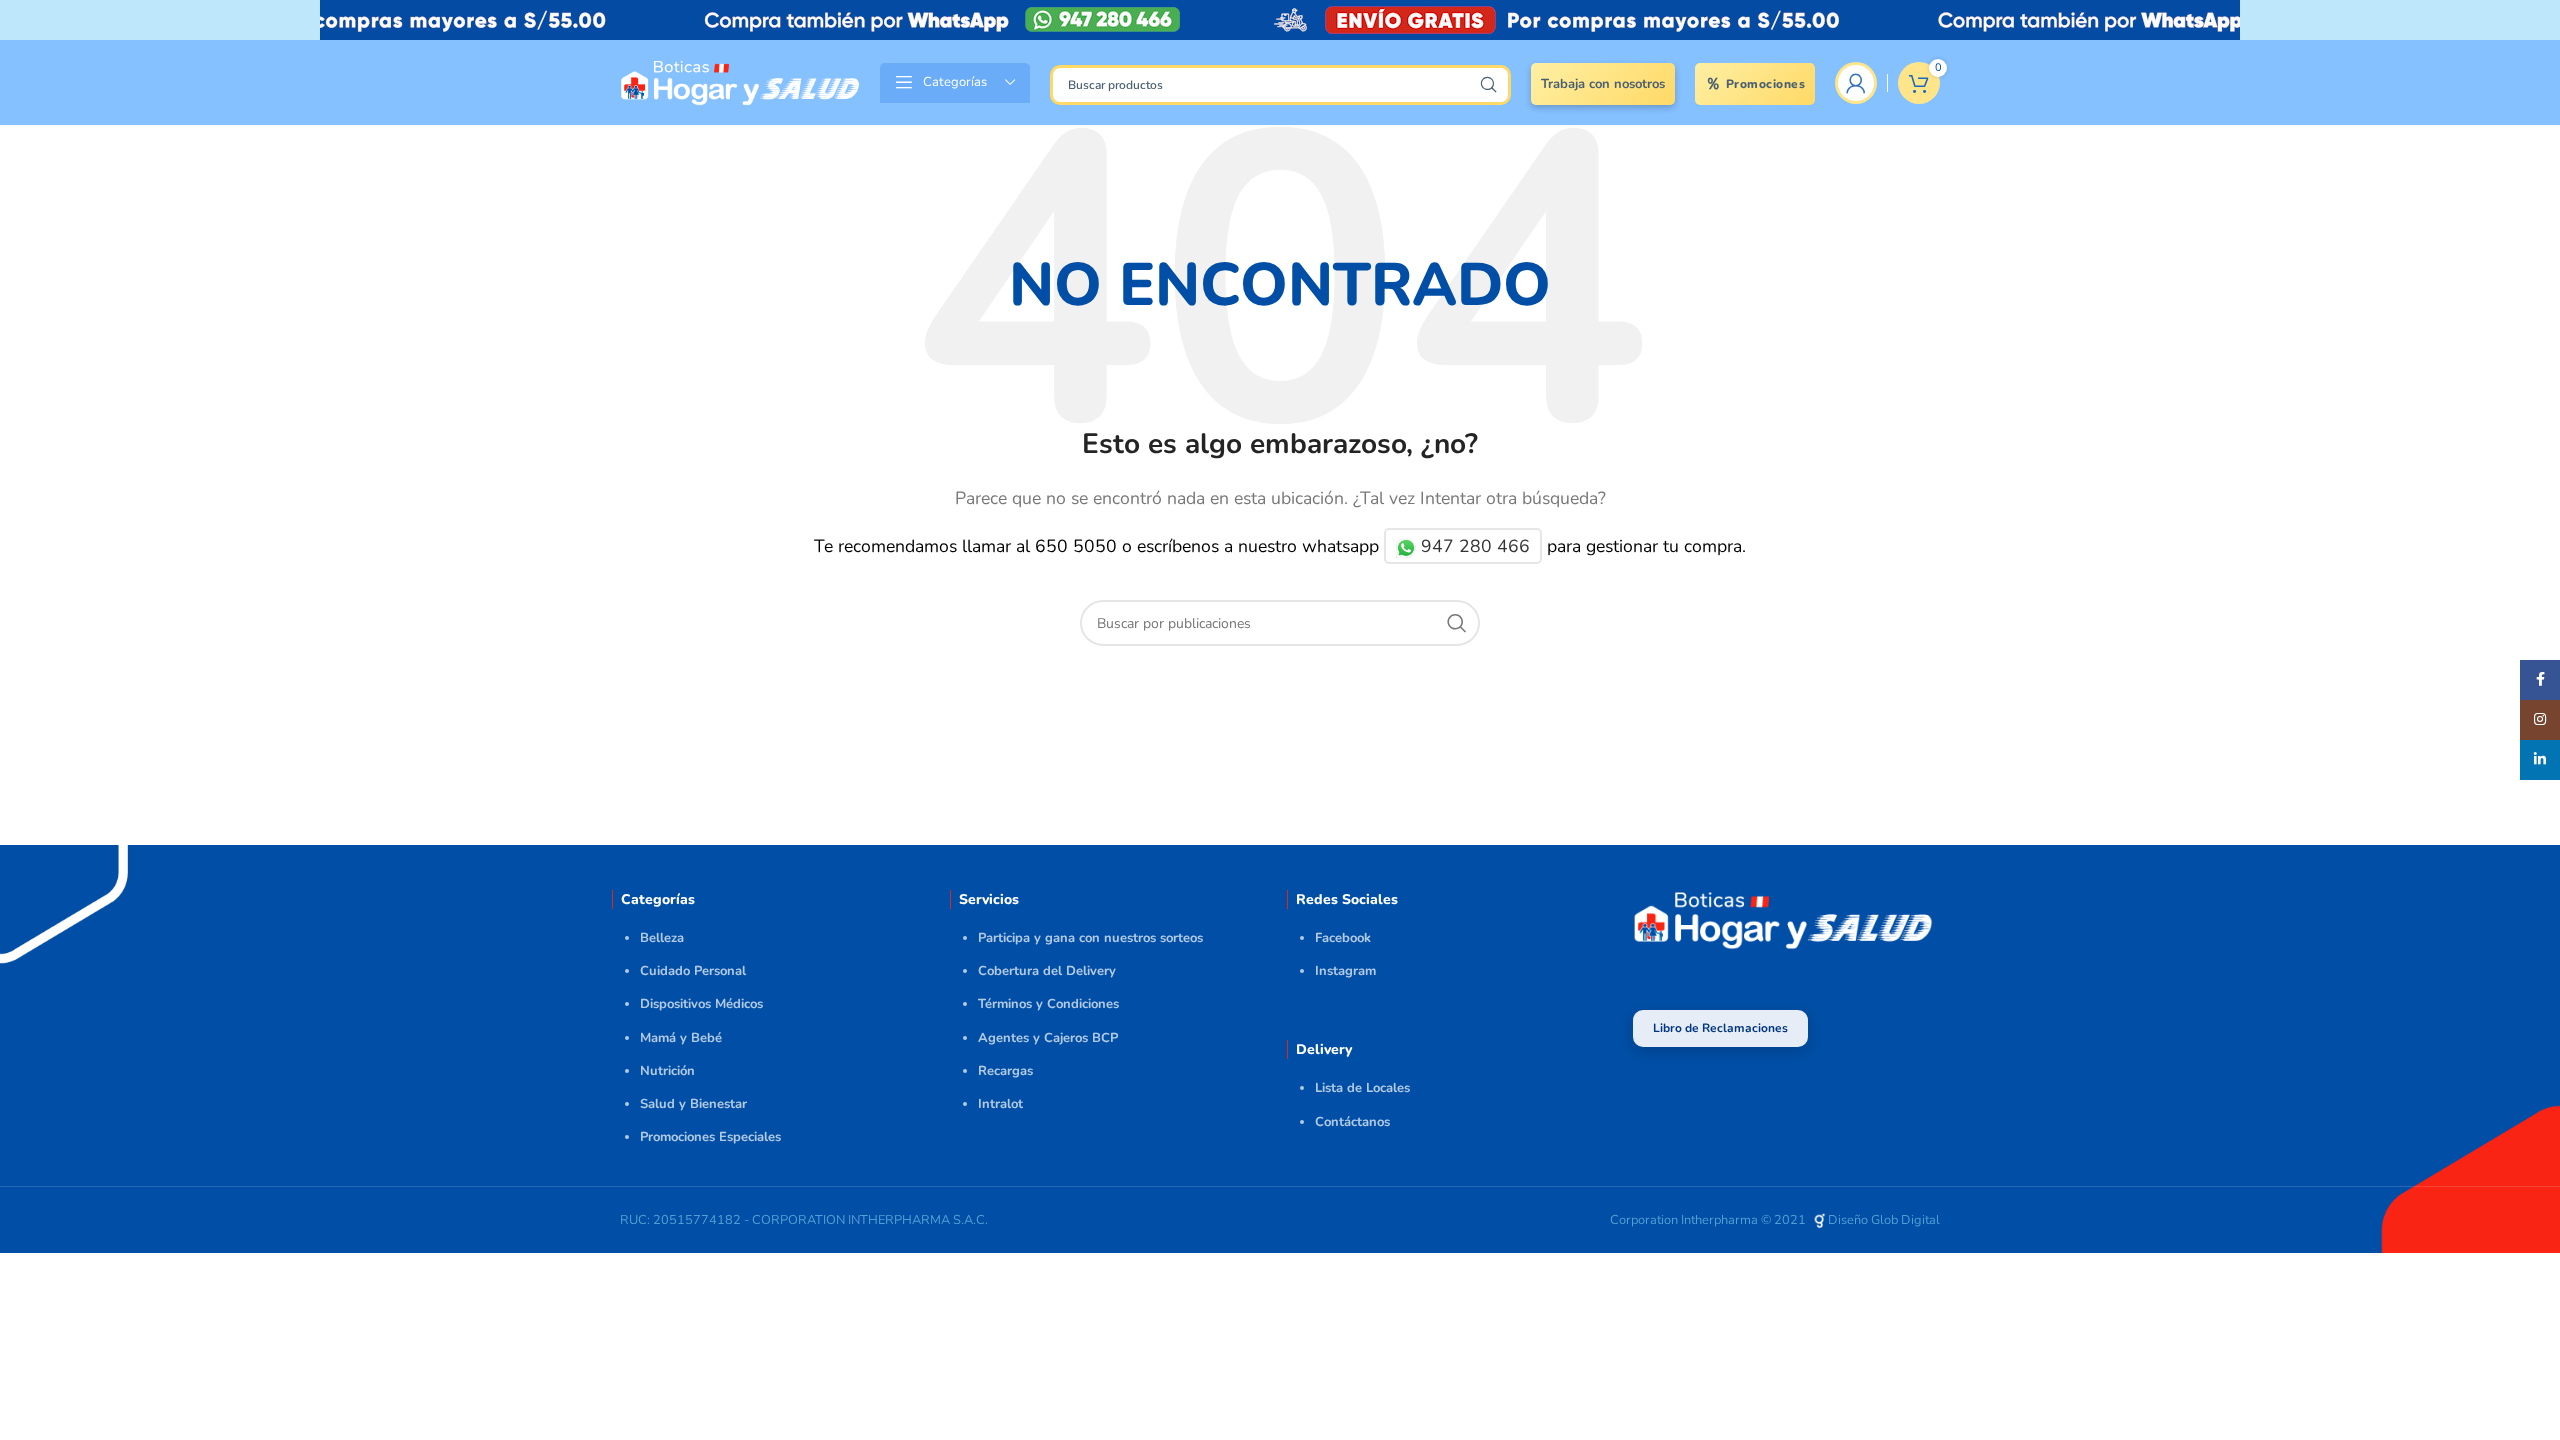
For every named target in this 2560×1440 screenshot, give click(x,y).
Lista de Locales (1362, 1088)
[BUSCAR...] (1488, 85)
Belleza (662, 938)
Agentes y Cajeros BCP (1048, 1038)
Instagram (1345, 971)
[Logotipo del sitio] (740, 81)
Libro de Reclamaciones (1720, 1028)
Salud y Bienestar (693, 1104)
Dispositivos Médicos (701, 1004)
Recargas (1005, 1071)
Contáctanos (1352, 1122)
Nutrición (667, 1071)
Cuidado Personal (693, 971)
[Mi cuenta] (1856, 83)
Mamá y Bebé (681, 1038)
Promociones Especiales (710, 1137)
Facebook (1343, 938)
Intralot (1000, 1104)
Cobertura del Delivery (1047, 971)
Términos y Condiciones (1048, 1004)
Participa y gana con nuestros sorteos (1090, 938)
